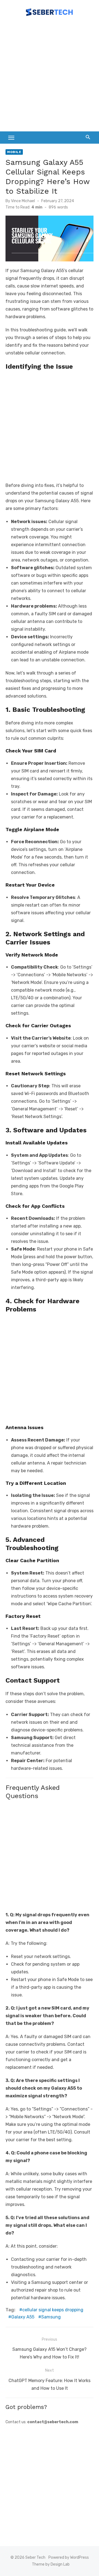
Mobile (14, 152)
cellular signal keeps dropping (53, 2310)
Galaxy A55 (23, 2317)
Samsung (51, 2317)
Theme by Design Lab (51, 2564)
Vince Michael (23, 201)
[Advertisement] (50, 77)
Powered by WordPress (69, 2557)
